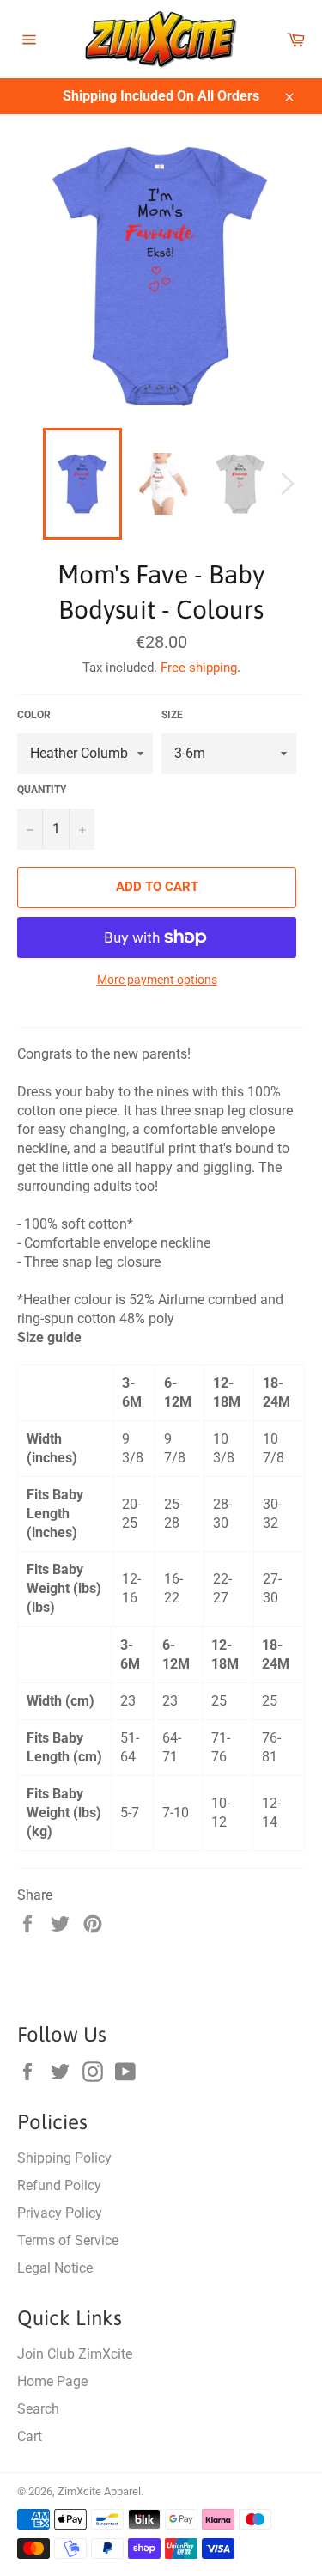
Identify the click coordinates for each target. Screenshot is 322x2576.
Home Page (52, 2381)
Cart (30, 2436)
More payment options (157, 980)
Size (172, 715)
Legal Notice (55, 2268)
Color (34, 715)
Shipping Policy (64, 2158)
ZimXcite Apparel (99, 2491)
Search (38, 2409)
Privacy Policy (60, 2213)
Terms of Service (68, 2240)
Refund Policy (59, 2185)
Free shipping (199, 668)
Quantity (42, 790)
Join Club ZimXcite (75, 2354)
